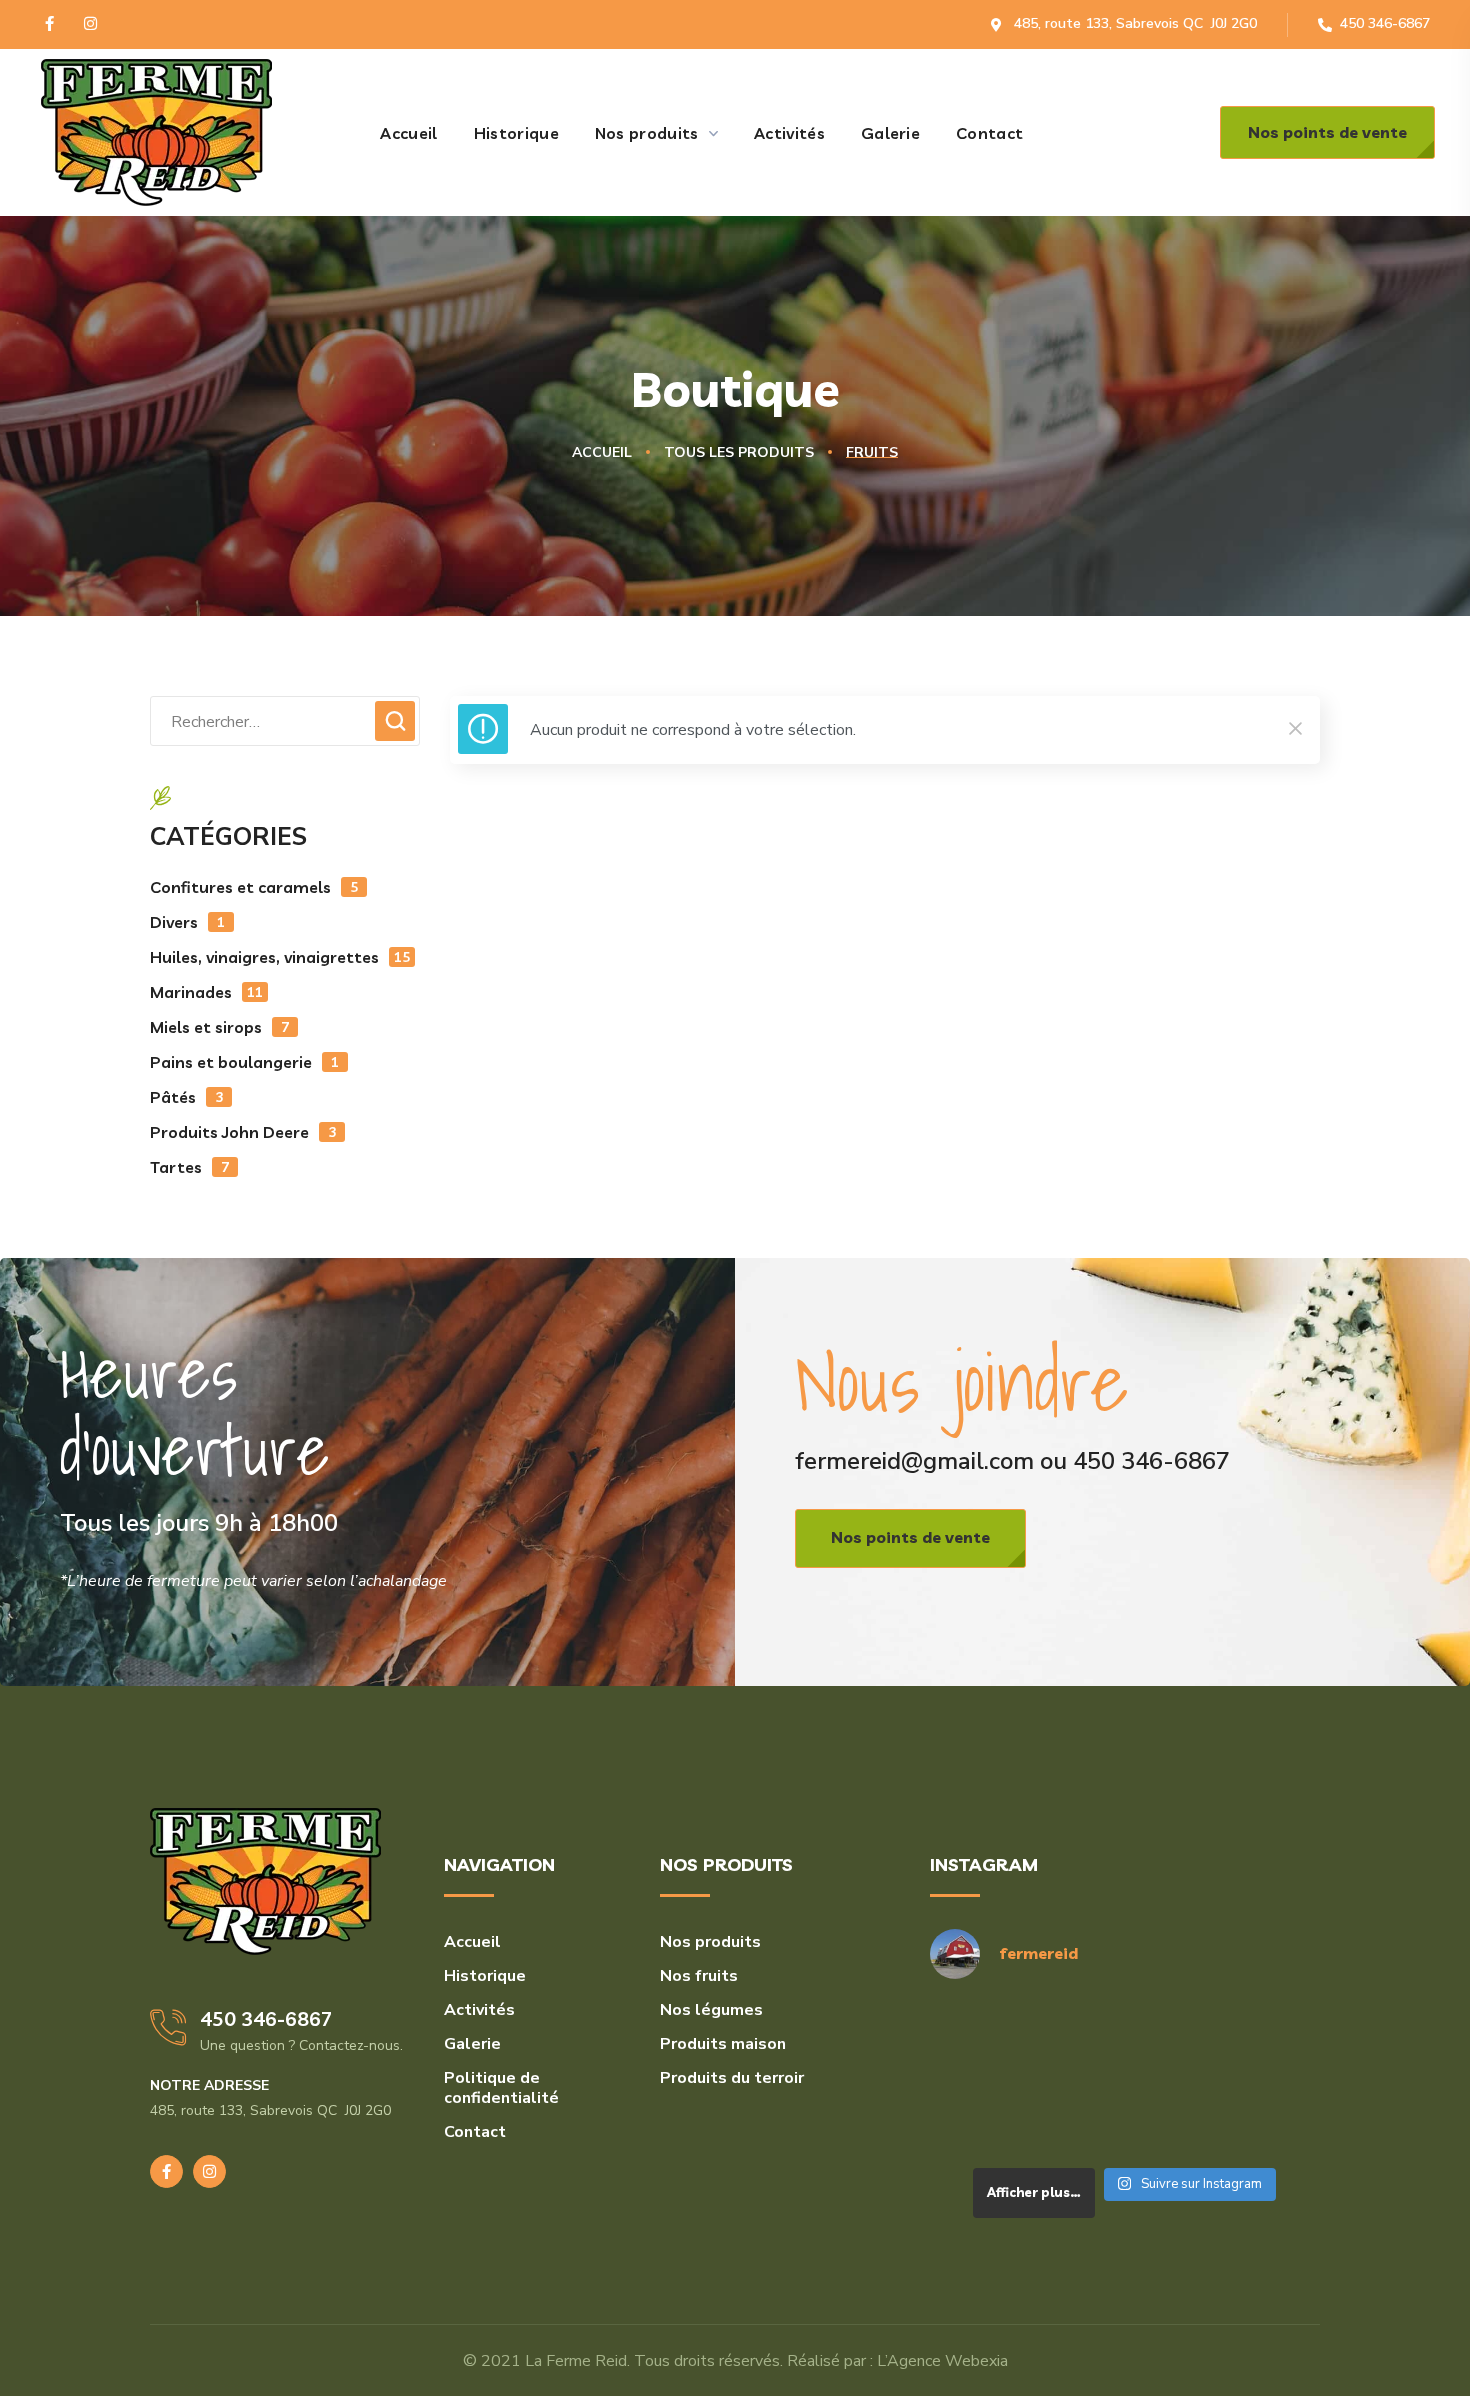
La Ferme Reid (576, 2361)
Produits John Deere (243, 1132)
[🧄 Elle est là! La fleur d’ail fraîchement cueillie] (1124, 2116)
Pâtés (186, 1097)
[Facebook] (49, 23)
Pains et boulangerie (244, 1062)
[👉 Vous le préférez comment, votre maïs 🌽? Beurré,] (991, 2037)
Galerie (472, 2044)
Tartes (189, 1167)
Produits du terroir (732, 2078)
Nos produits (710, 1942)
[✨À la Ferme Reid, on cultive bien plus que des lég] (1257, 2116)
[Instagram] (90, 23)
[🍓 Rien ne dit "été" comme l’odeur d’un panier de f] (991, 2116)
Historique (485, 1976)
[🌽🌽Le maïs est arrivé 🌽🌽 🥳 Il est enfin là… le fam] (1124, 2037)
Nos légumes (711, 2010)
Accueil (602, 452)
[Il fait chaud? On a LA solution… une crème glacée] (1257, 2037)
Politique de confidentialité (501, 2088)
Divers (187, 922)
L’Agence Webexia (942, 2361)
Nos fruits (699, 1976)
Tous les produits (739, 452)
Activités (479, 2010)
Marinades (206, 992)
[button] (1327, 132)
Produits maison (723, 2044)
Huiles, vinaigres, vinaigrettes (280, 957)
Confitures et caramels (254, 887)
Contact (475, 2132)
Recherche (395, 721)
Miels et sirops (219, 1027)
